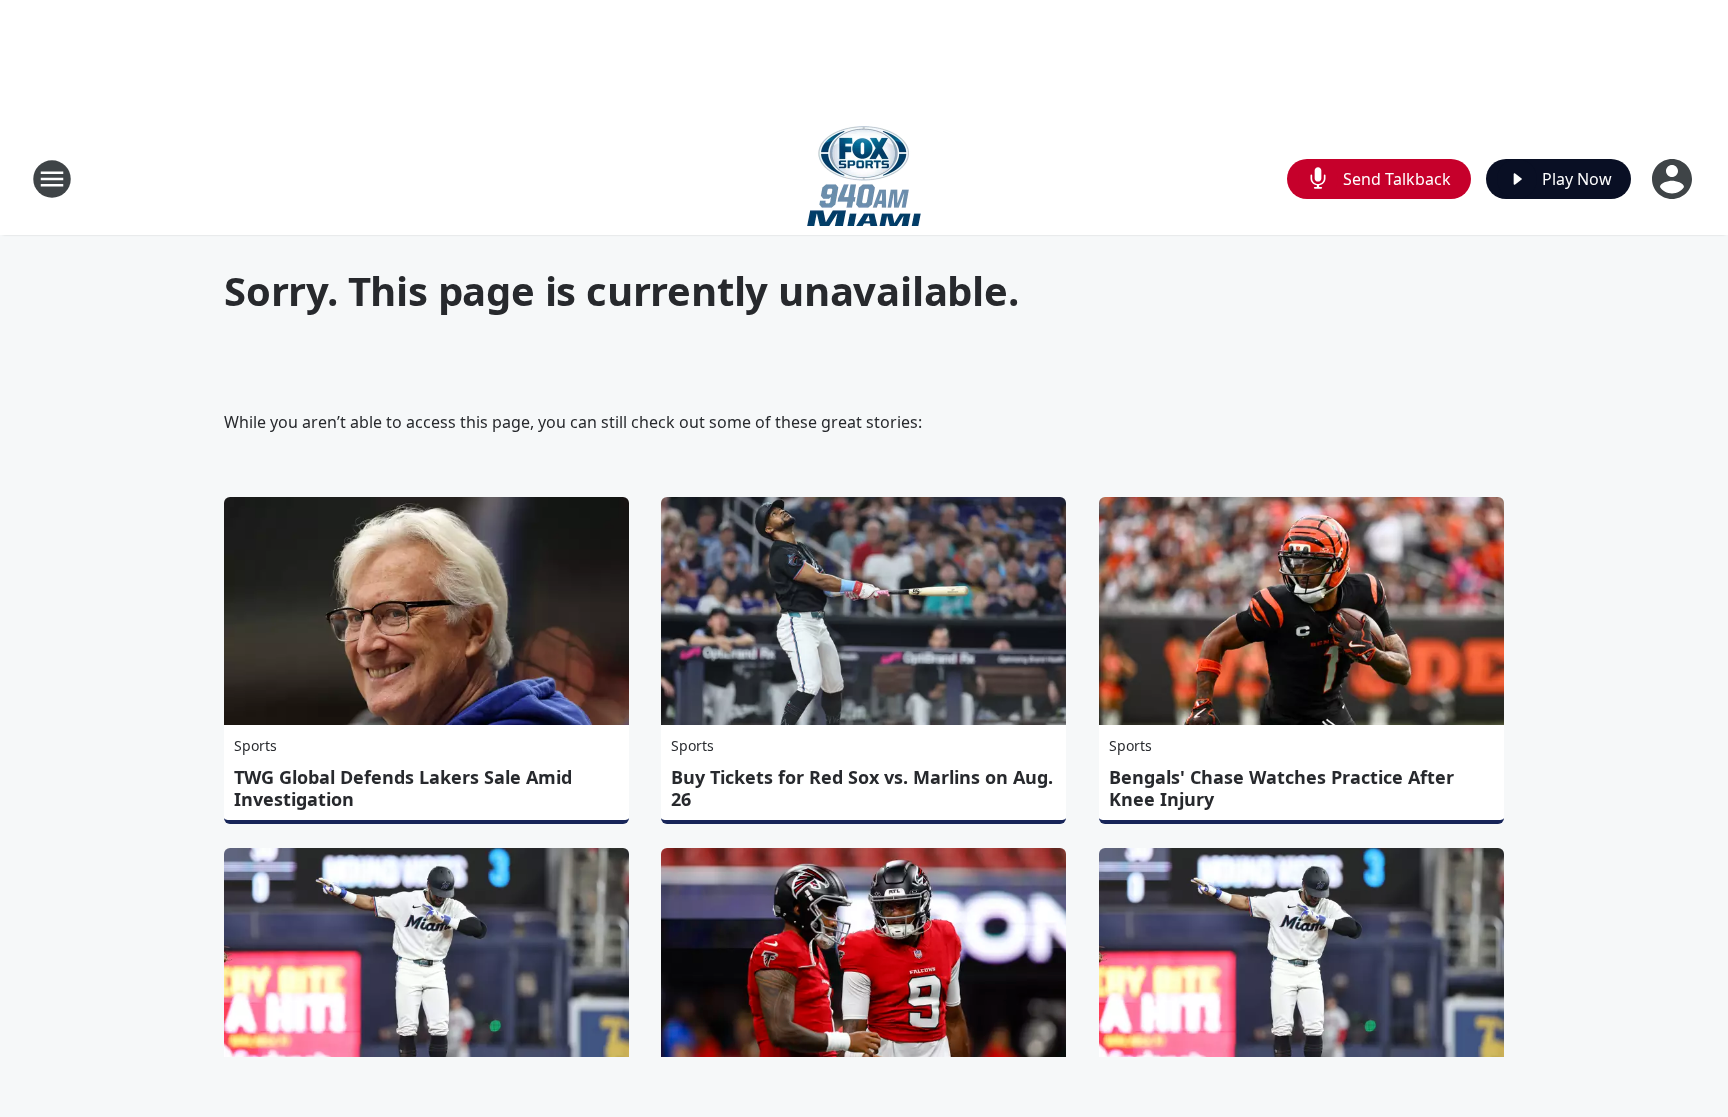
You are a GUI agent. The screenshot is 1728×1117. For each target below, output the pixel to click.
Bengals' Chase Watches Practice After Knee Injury (1281, 788)
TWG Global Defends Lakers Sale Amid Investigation (403, 788)
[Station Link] (864, 178)
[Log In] (1674, 179)
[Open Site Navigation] (52, 179)
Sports (255, 745)
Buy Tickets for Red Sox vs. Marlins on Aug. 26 (862, 788)
